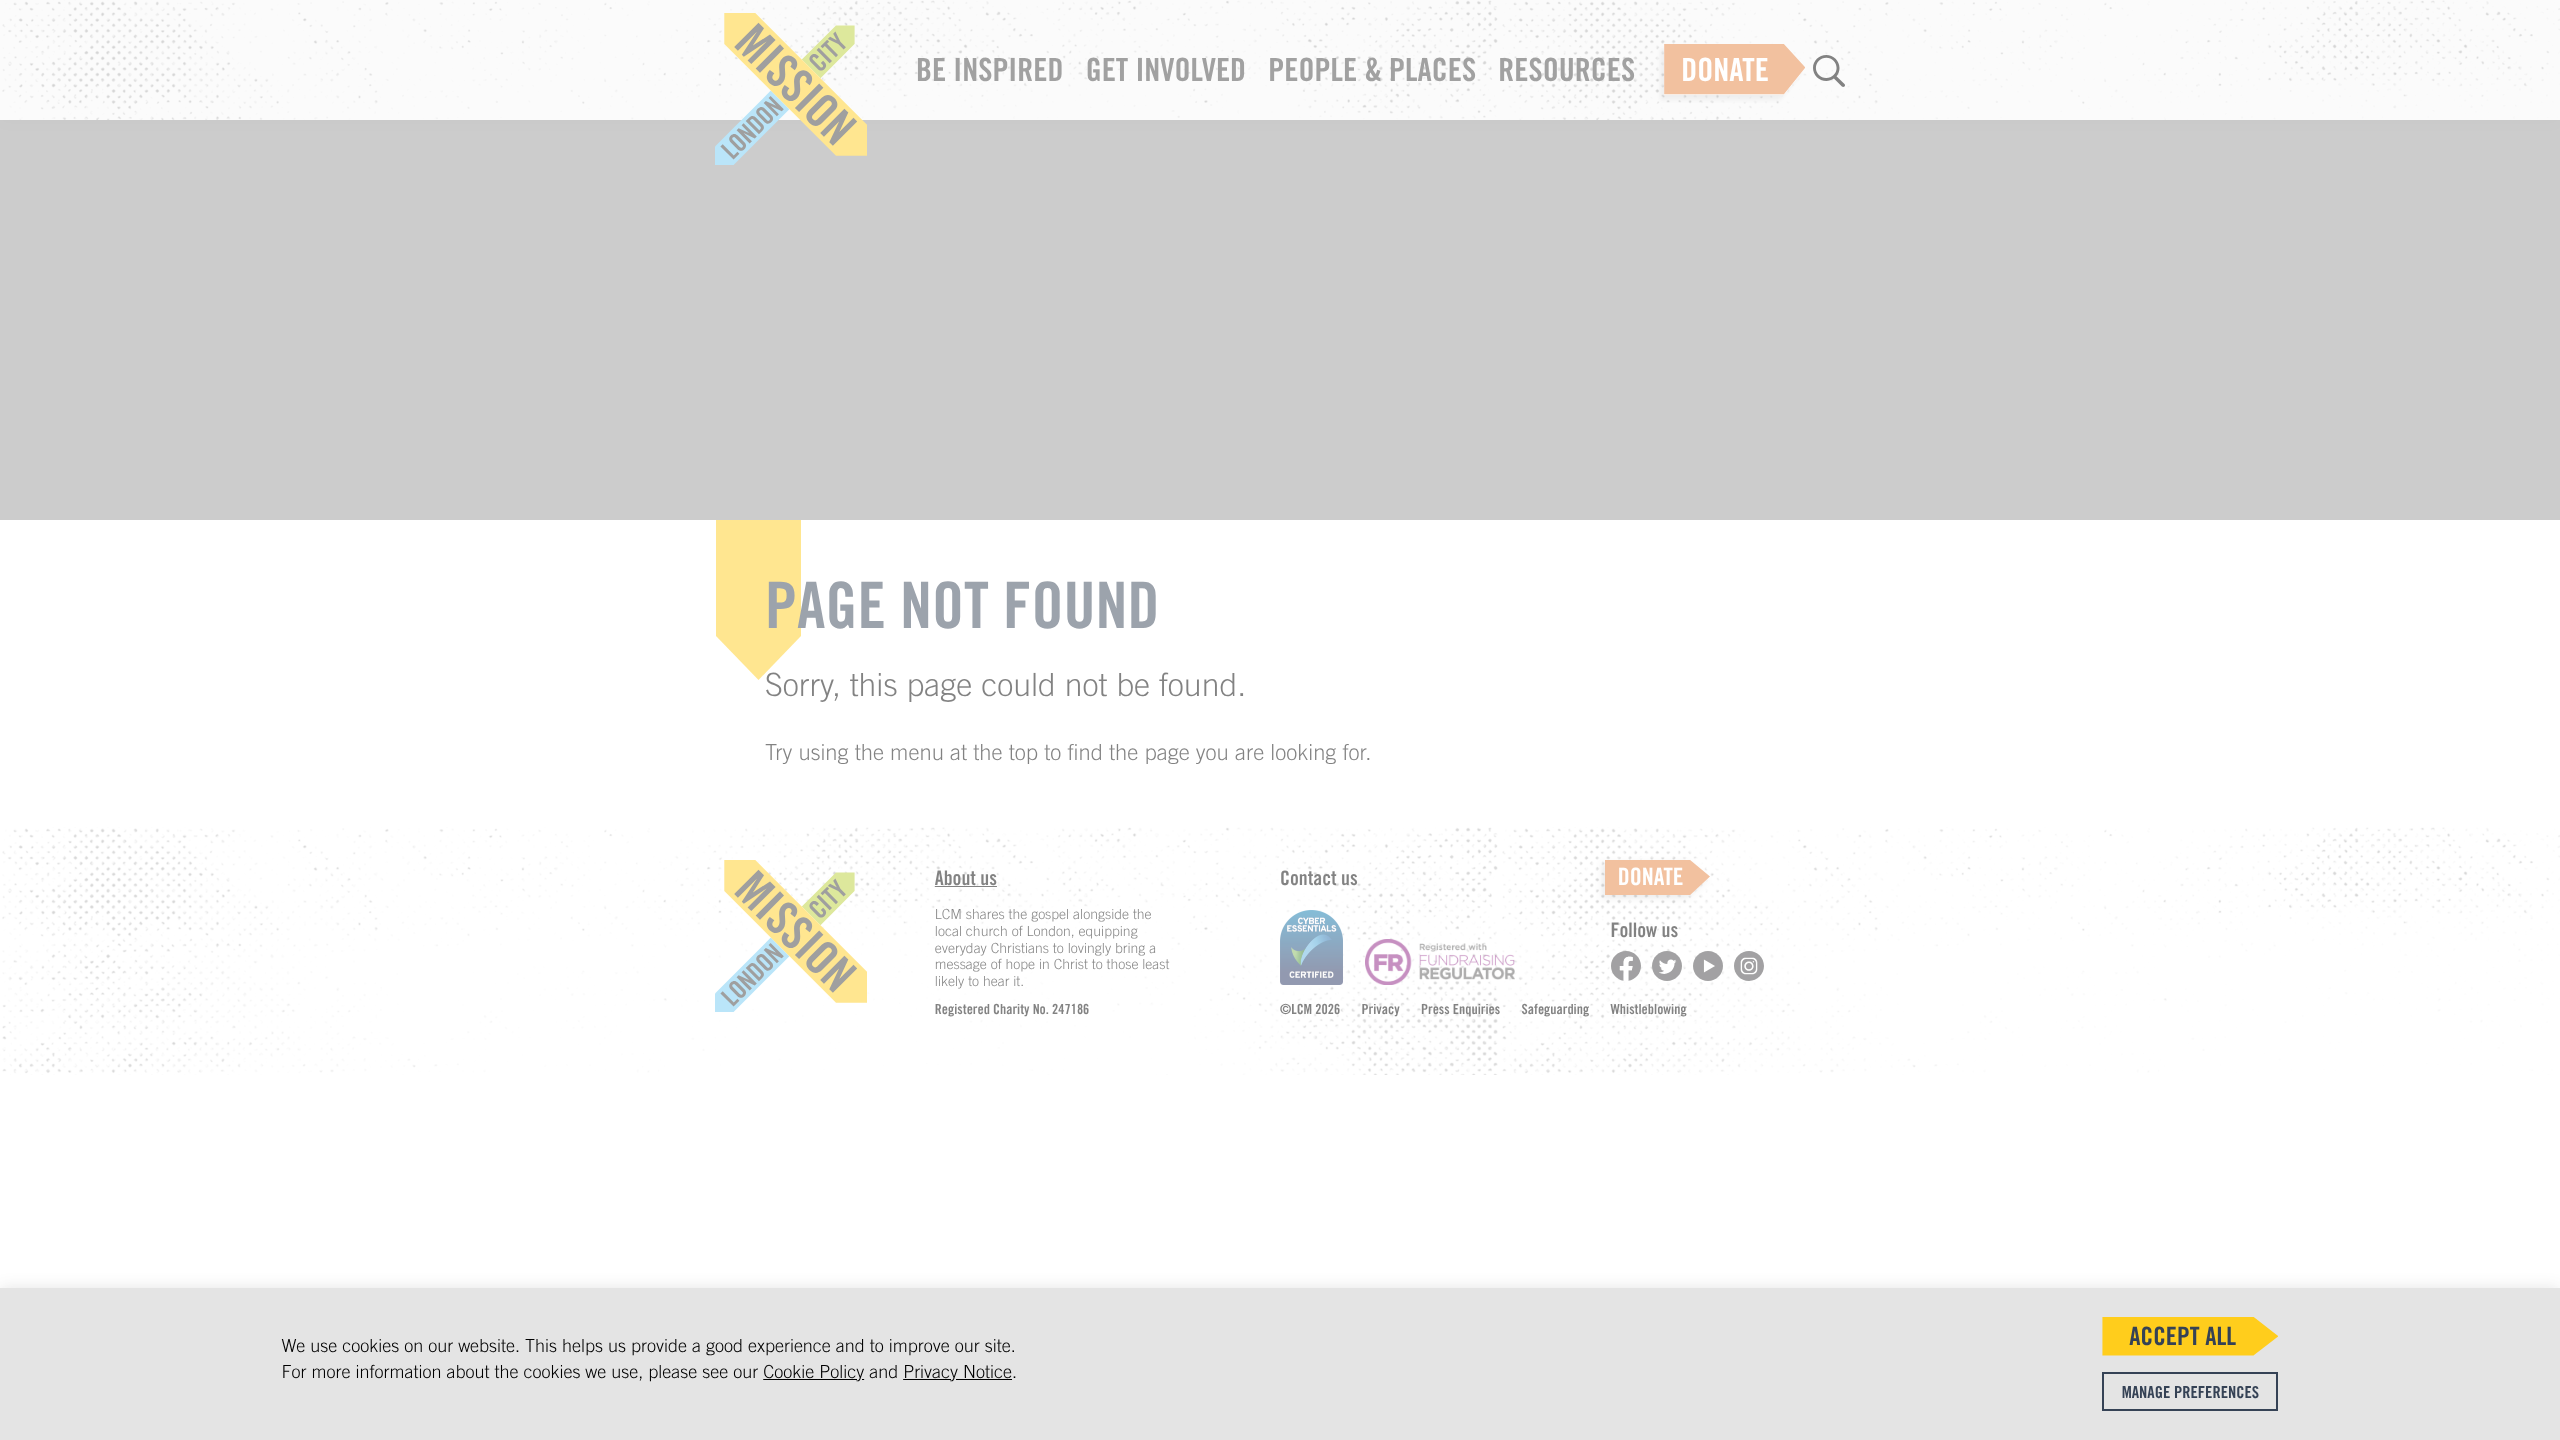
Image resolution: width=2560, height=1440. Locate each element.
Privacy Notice (957, 1371)
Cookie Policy (813, 1371)
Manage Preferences (2190, 1392)
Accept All (2182, 1336)
